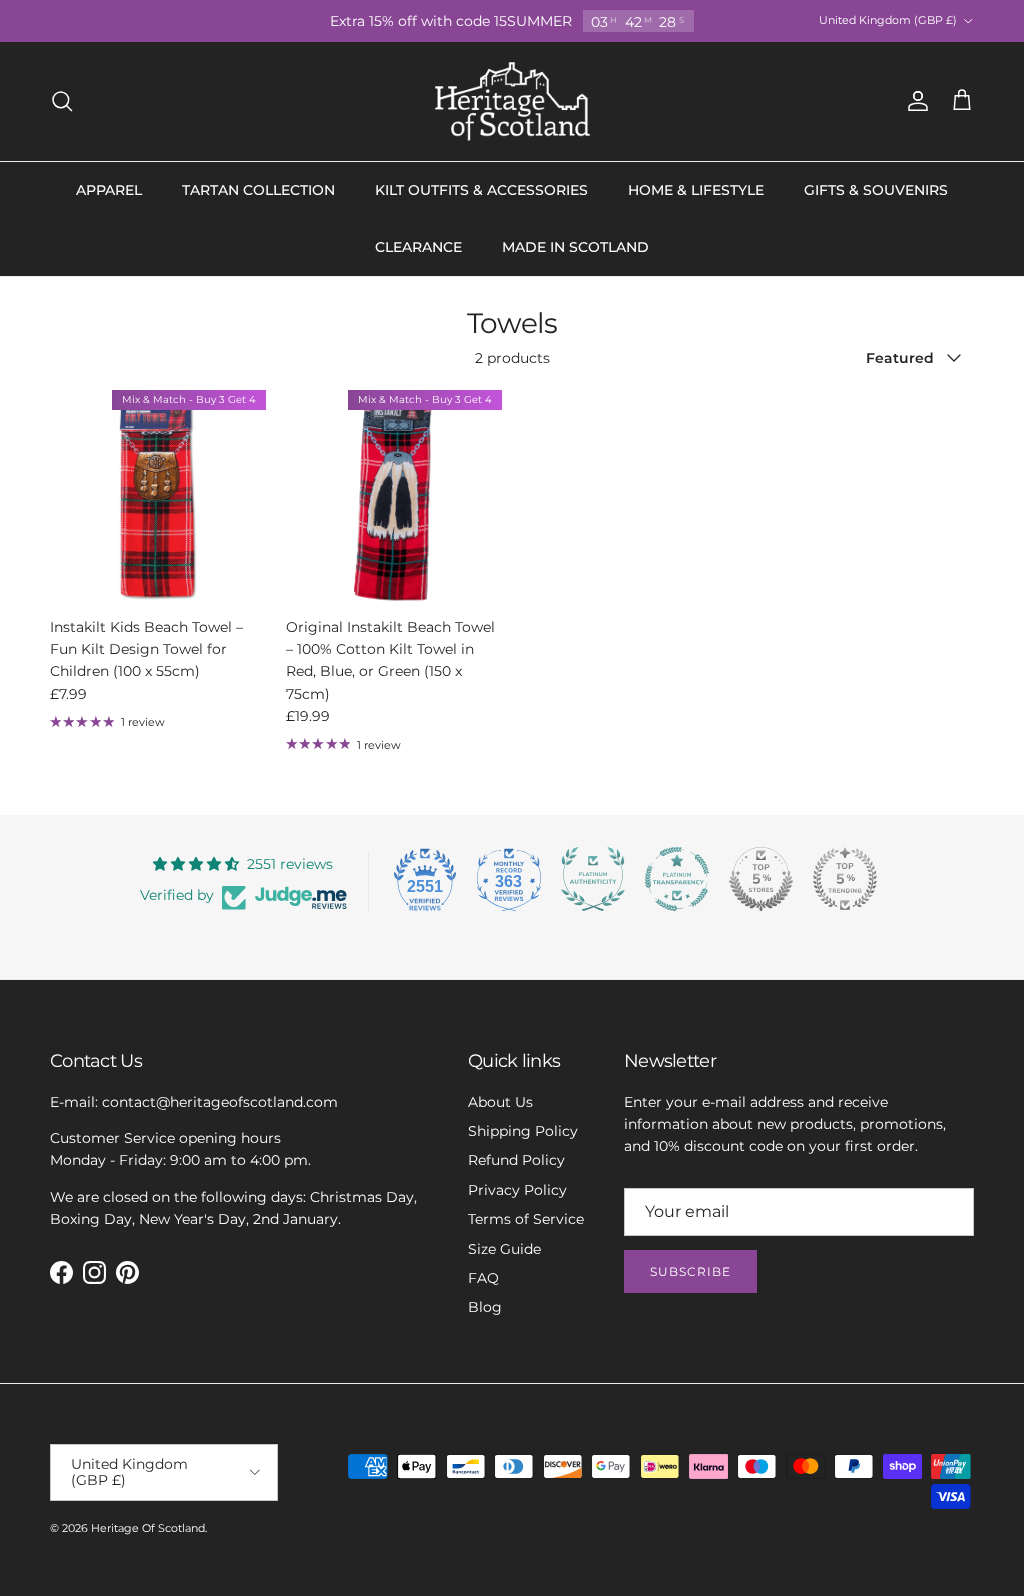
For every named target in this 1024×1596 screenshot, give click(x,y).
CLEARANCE (418, 247)
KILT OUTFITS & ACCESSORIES (481, 190)
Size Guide (504, 1249)
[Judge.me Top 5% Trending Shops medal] (845, 879)
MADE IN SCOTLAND (575, 247)
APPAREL (109, 190)
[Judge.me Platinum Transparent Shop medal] (677, 879)
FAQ (483, 1278)
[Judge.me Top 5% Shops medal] (761, 879)
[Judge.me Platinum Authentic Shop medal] (593, 879)
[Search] (62, 101)
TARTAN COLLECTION (258, 190)
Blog (485, 1307)
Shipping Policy (523, 1131)
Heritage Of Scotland (148, 1528)
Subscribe (690, 1271)
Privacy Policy (517, 1190)
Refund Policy (516, 1160)
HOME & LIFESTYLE (696, 190)
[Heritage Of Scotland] (512, 101)
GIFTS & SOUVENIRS (876, 190)
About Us (500, 1102)
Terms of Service (526, 1219)
